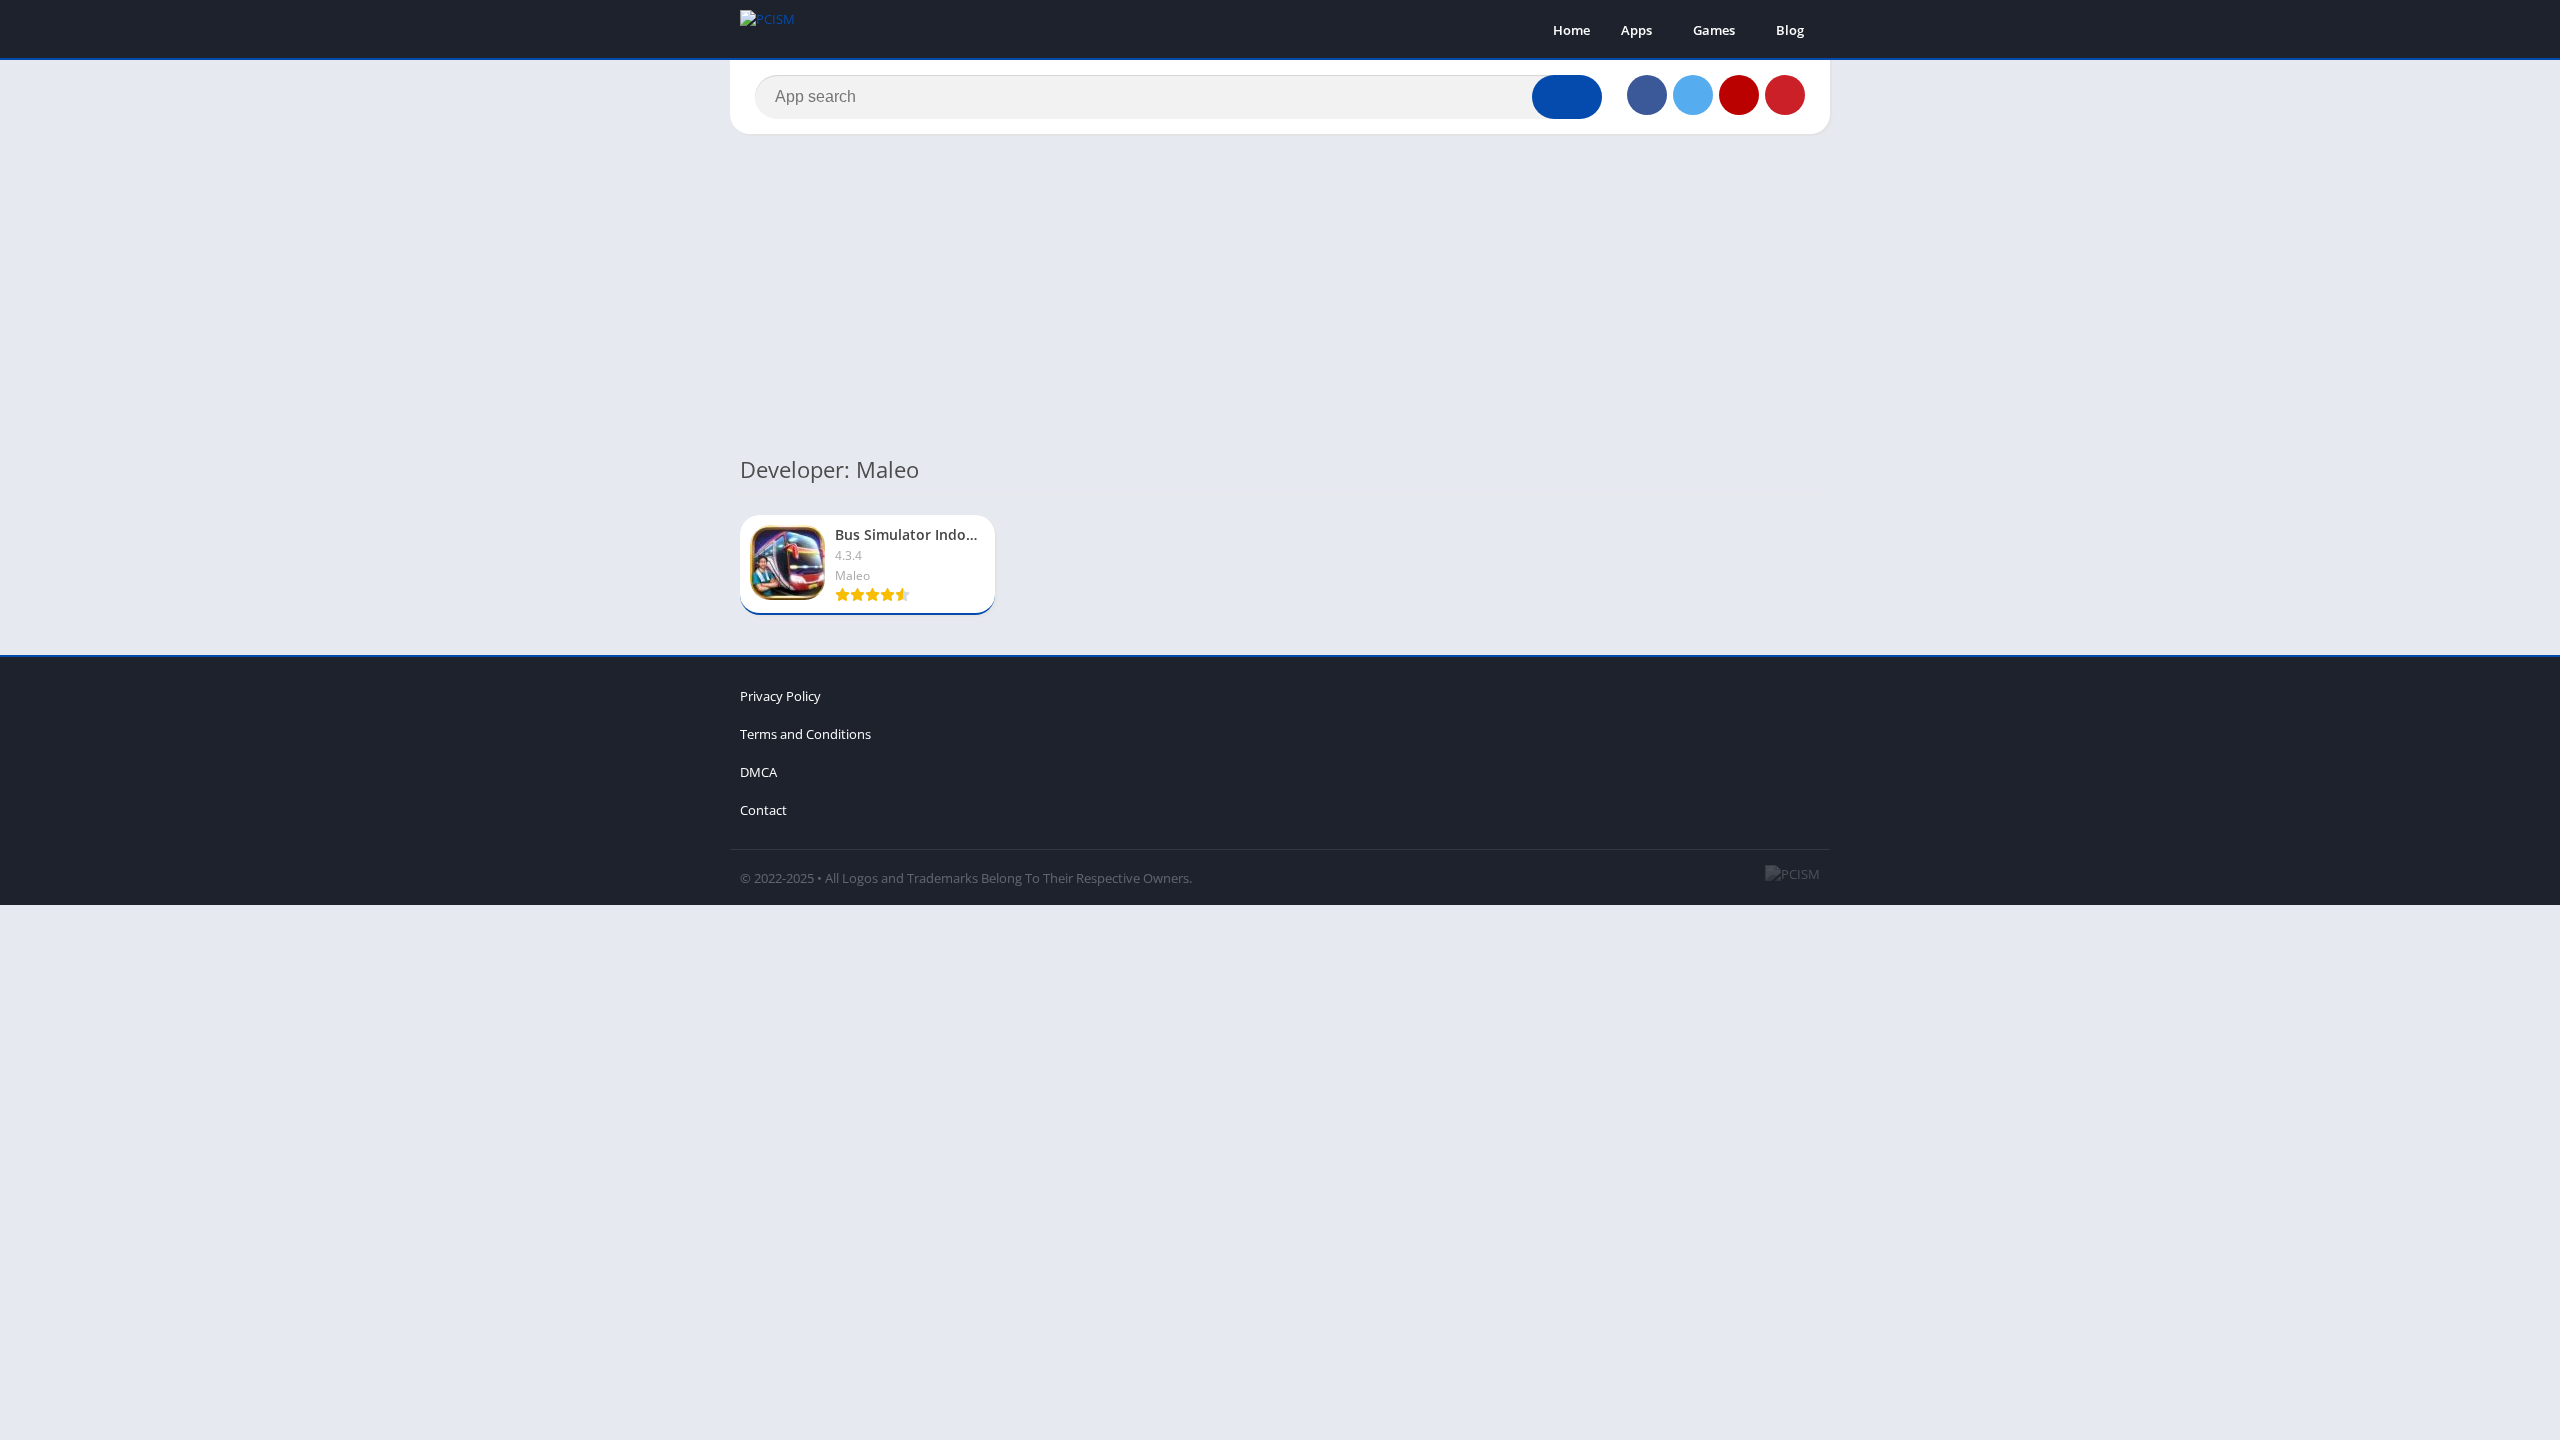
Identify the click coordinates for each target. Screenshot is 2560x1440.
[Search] (1567, 97)
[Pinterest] (1785, 95)
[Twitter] (1693, 95)
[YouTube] (1739, 95)
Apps (1636, 30)
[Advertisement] (1280, 294)
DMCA (758, 772)
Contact (763, 810)
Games (1714, 30)
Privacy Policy (780, 696)
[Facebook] (1647, 95)
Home (1571, 30)
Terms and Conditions (805, 734)
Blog (1790, 30)
